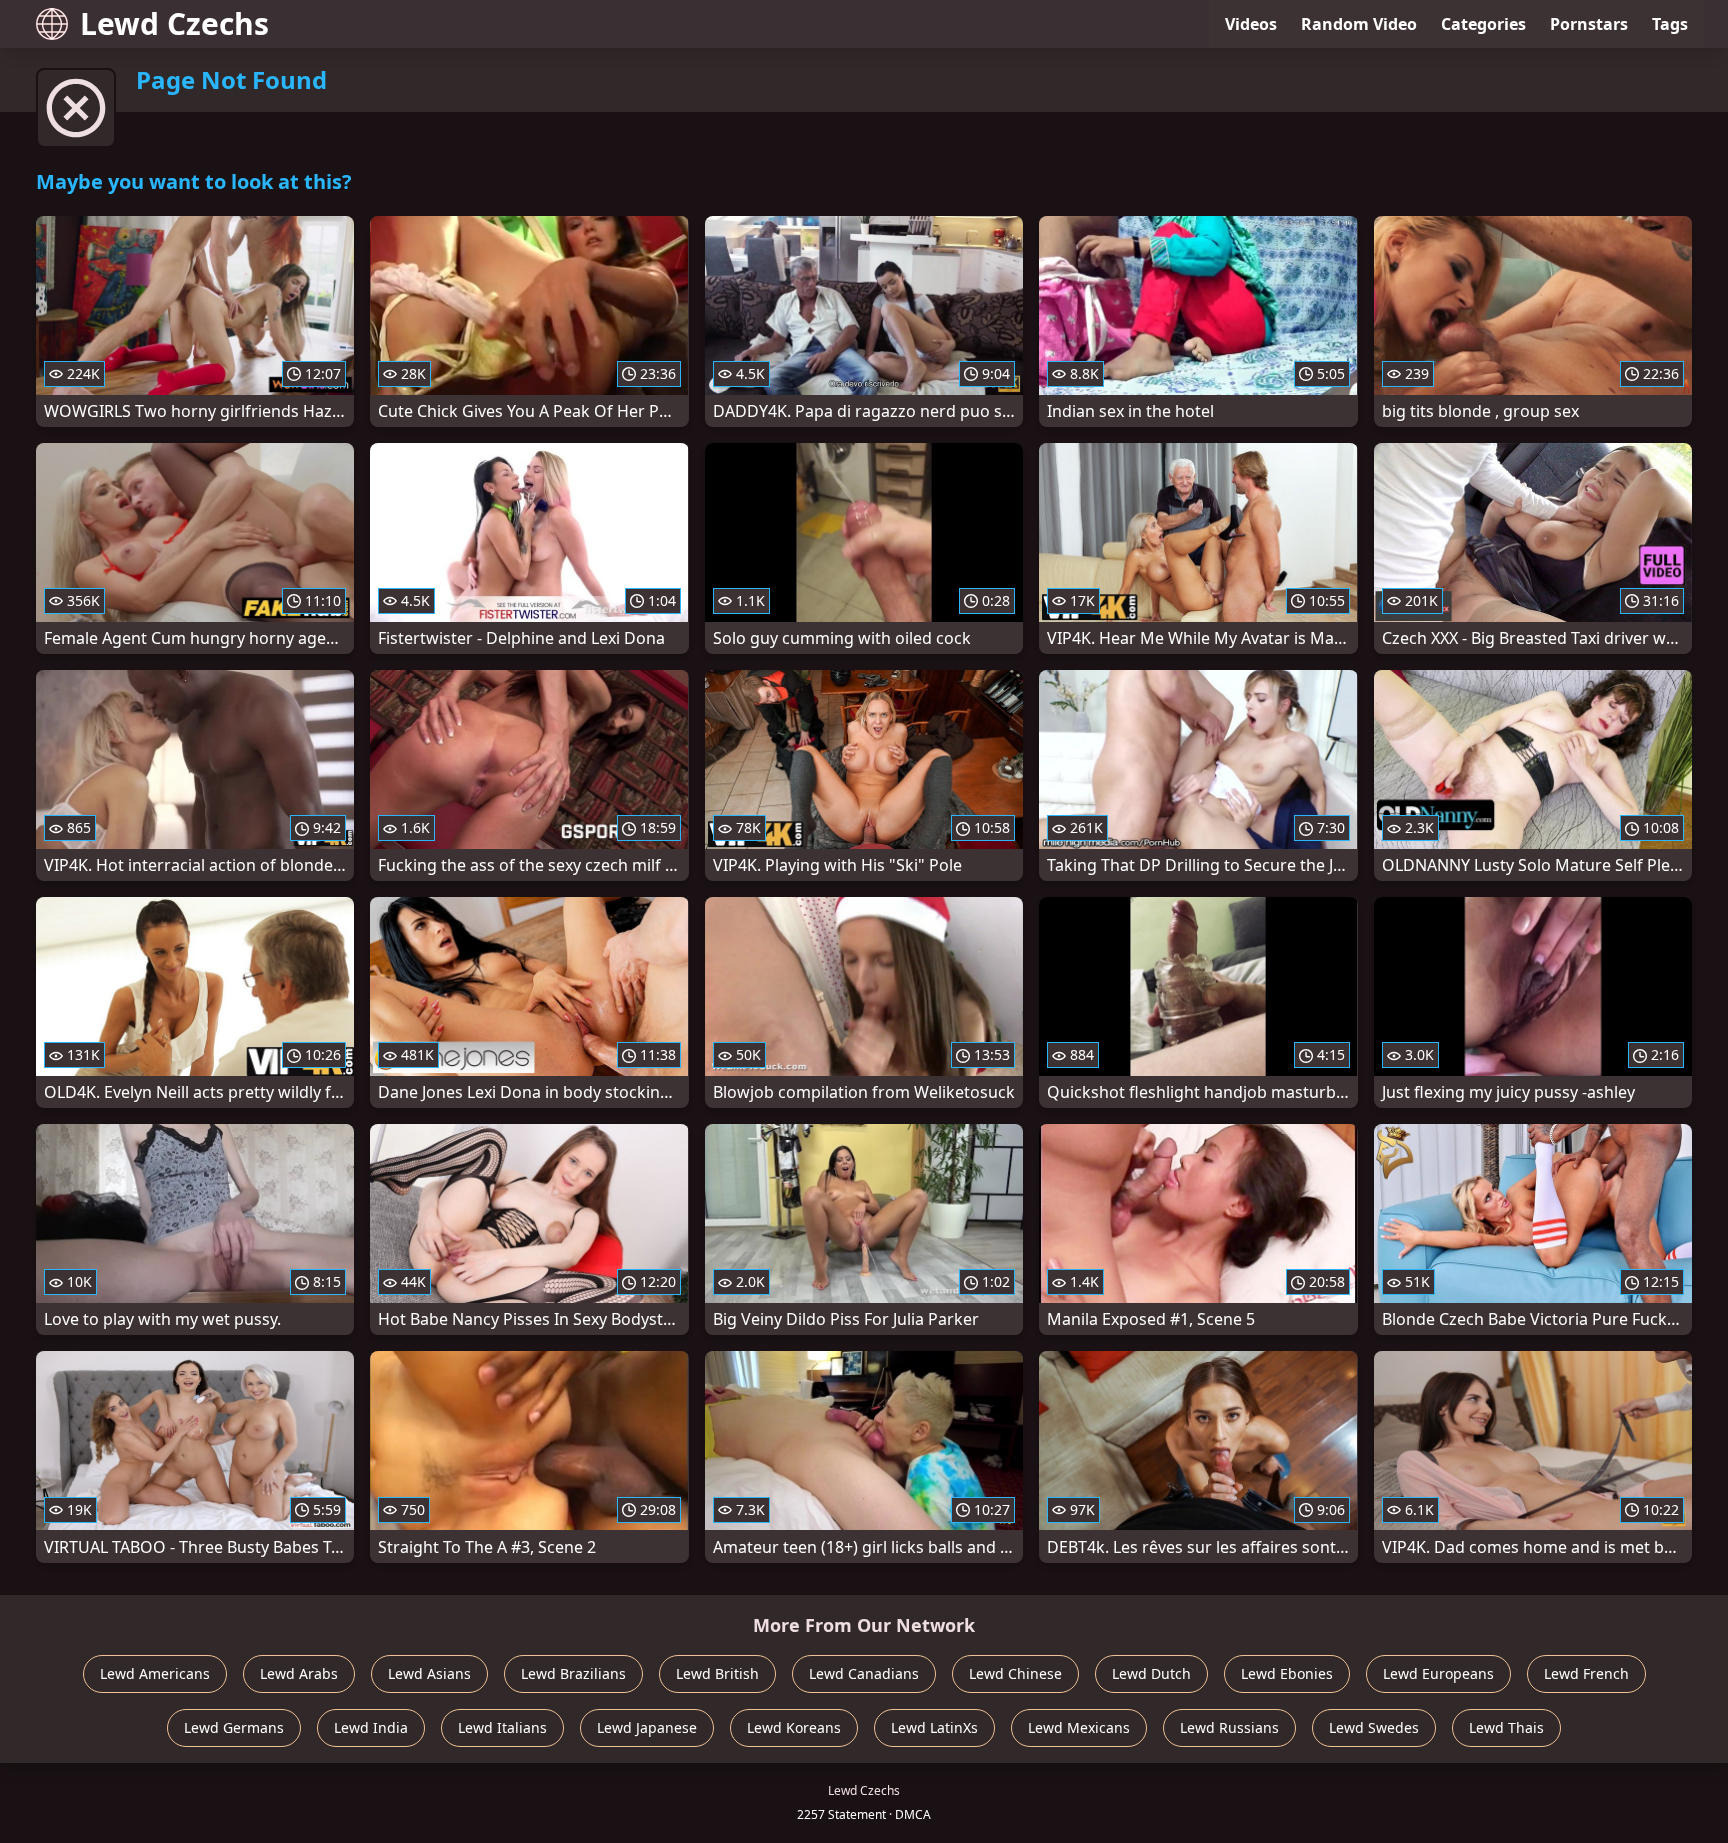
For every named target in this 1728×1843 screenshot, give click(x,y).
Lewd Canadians (864, 1673)
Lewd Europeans (1438, 1673)
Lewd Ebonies (1287, 1673)
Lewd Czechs (174, 23)
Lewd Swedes (1374, 1727)
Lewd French (1586, 1673)
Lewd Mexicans (1079, 1727)
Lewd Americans (155, 1673)
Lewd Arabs (299, 1673)
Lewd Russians (1229, 1727)
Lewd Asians (429, 1673)
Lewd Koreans (794, 1727)
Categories (1483, 24)
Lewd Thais (1506, 1727)
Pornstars (1589, 24)
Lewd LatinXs (934, 1727)
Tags (1670, 24)
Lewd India (371, 1727)
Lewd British (717, 1673)
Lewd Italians (502, 1727)
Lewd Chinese (1015, 1673)
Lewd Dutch (1151, 1673)
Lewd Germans (234, 1727)
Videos (1251, 24)
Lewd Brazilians (573, 1673)
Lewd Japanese (647, 1727)
